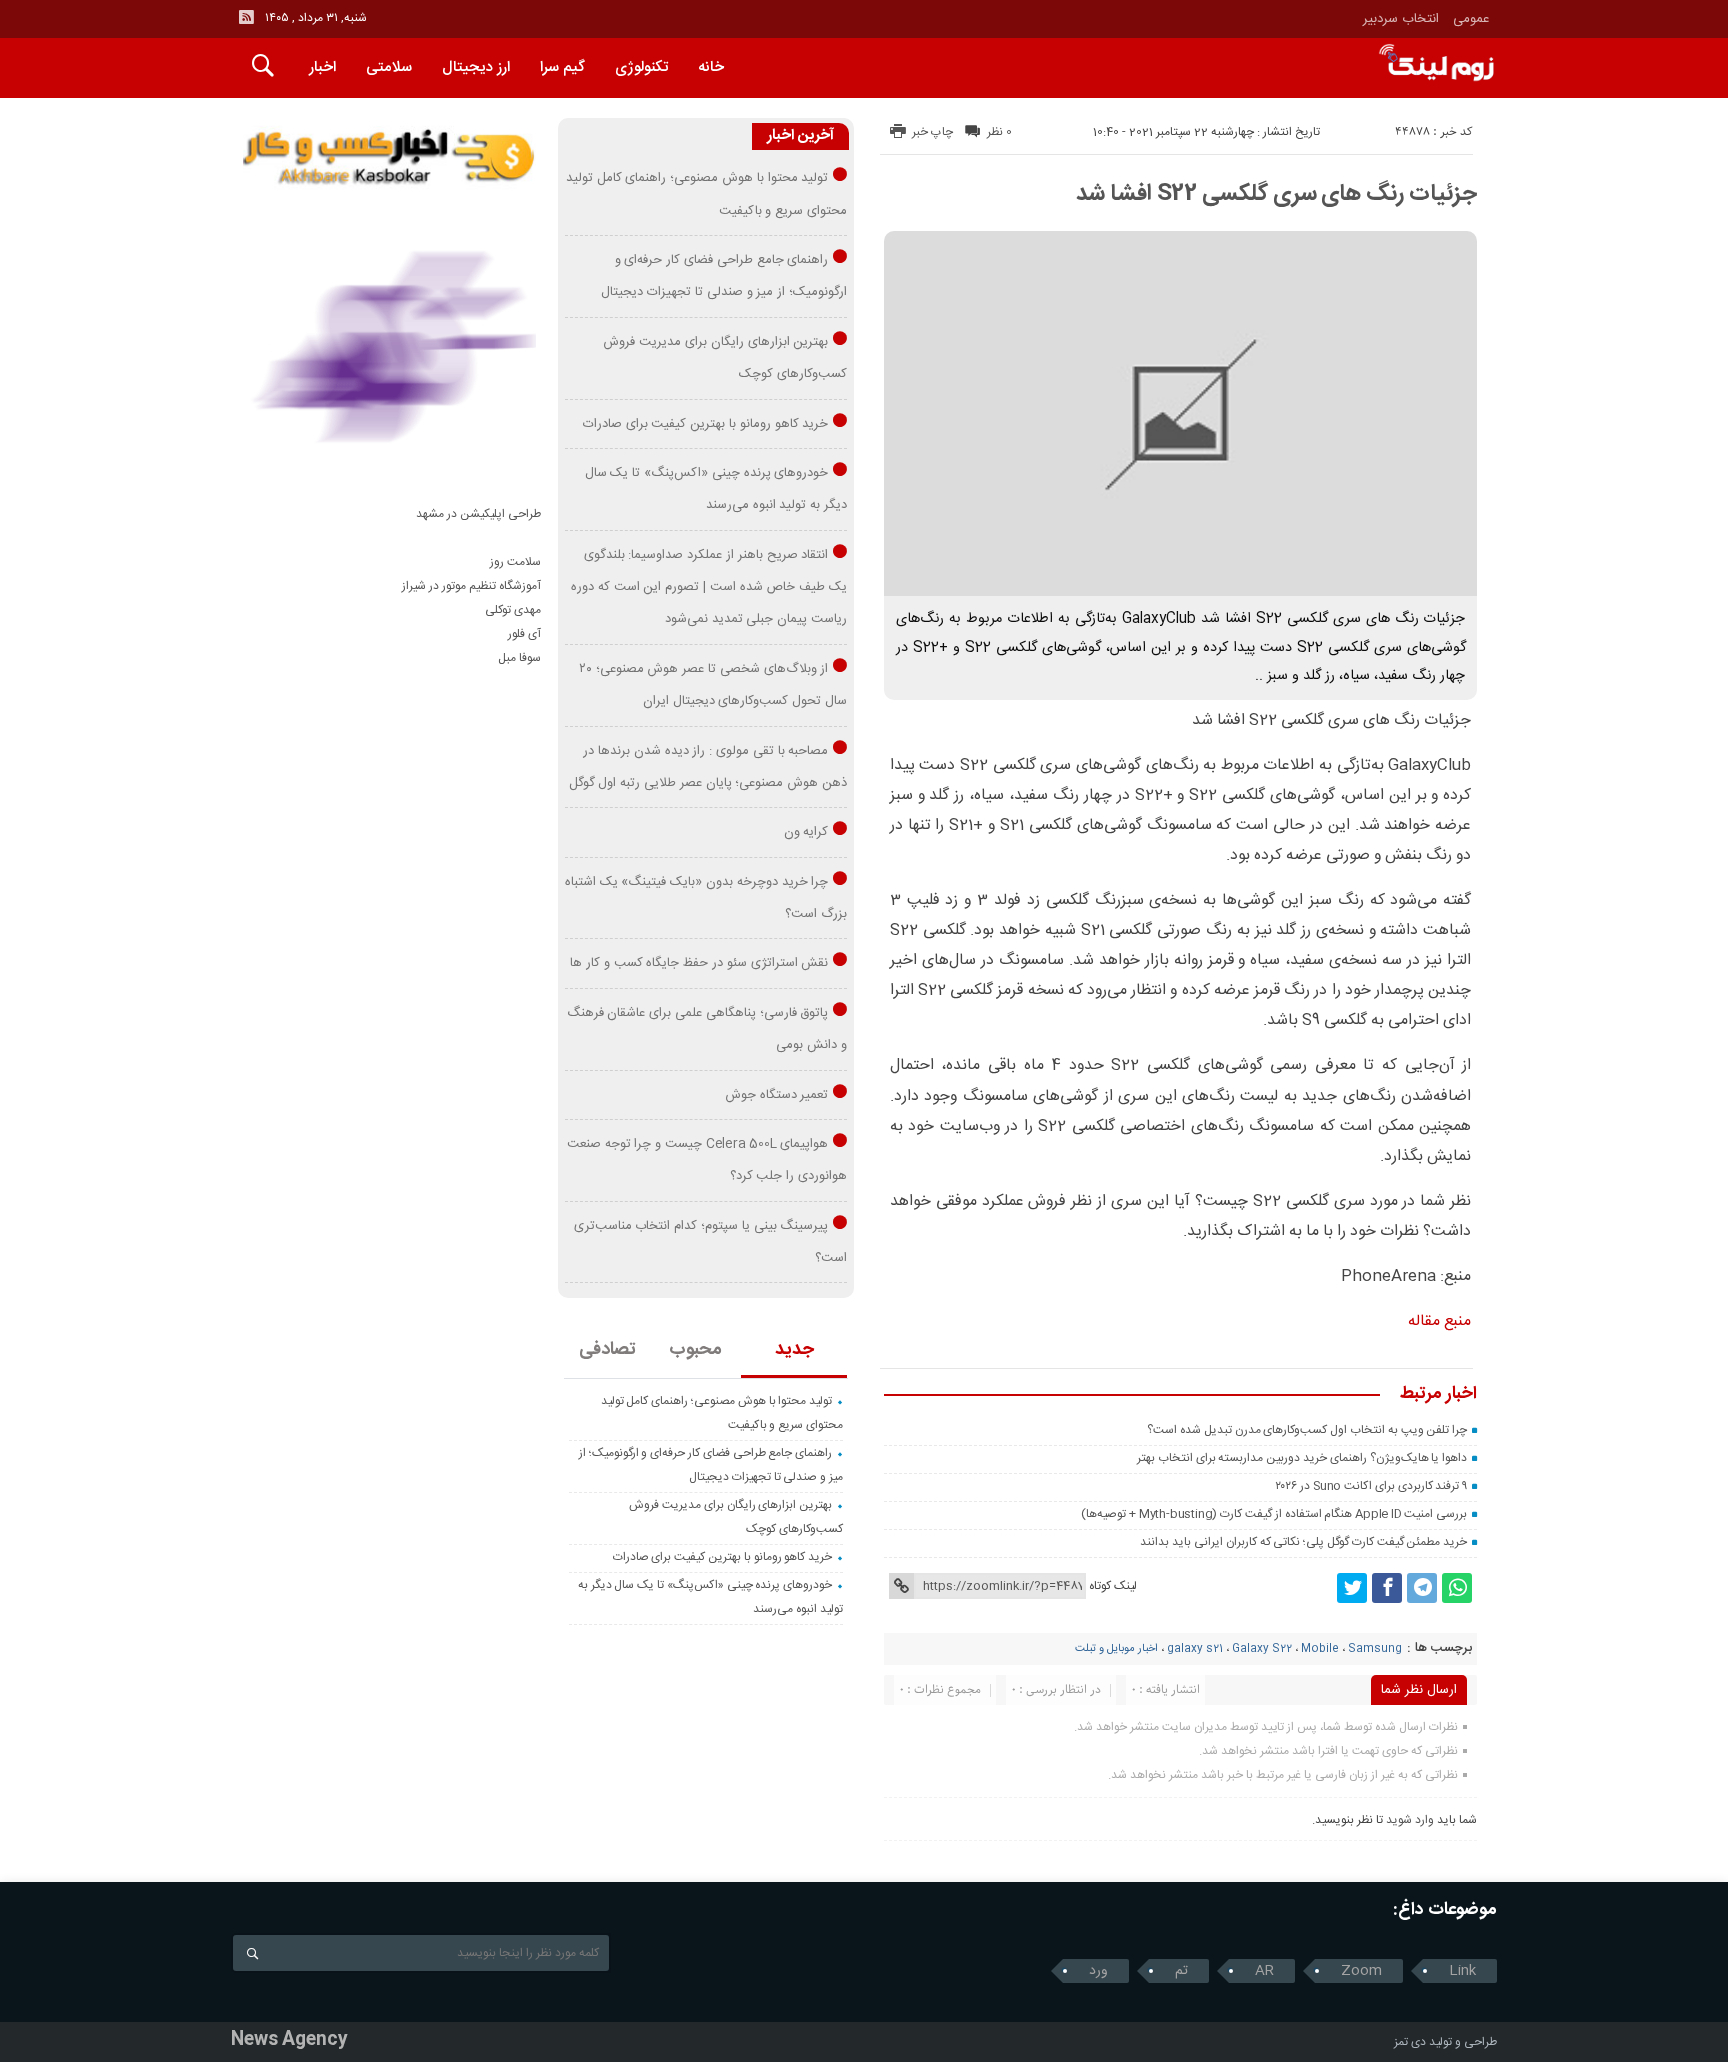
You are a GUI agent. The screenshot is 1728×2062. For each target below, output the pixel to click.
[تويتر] (1352, 1588)
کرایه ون (806, 832)
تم (1181, 1971)
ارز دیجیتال (476, 67)
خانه (711, 67)
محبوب (695, 1350)
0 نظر (999, 132)
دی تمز (1410, 2042)
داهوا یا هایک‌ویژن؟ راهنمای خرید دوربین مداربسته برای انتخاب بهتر (1302, 1458)
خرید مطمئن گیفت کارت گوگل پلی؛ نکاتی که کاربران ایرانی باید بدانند (1303, 1542)
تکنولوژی (641, 67)
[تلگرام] (1422, 1588)
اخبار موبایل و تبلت (1116, 1649)
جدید (794, 1350)
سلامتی (389, 67)
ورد (1098, 1971)
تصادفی (607, 1350)
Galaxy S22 (1262, 1649)
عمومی (1471, 19)
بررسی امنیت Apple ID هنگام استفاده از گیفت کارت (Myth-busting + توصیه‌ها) (1274, 1514)
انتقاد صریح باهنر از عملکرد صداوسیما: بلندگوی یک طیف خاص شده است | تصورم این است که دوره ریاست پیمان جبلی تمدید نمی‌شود (709, 587)
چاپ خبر (932, 132)
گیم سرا (562, 67)
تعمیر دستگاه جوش (777, 1095)
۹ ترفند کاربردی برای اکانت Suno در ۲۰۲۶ (1371, 1486)
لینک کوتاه (1113, 1586)
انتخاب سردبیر (1401, 19)
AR (1264, 1971)
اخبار (322, 67)
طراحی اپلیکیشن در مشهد (478, 514)
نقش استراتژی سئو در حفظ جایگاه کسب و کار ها (699, 963)
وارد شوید (1410, 1820)
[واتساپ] (1457, 1588)
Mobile (1320, 1649)
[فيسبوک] (1387, 1588)
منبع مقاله (1439, 1321)
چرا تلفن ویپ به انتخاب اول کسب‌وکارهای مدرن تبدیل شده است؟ (1307, 1430)
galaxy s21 (1195, 1649)
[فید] (246, 17)
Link (1462, 1971)
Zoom (1361, 1971)
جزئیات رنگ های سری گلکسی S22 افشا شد (1276, 194)
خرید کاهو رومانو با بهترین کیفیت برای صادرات (706, 424)
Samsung (1375, 1649)
